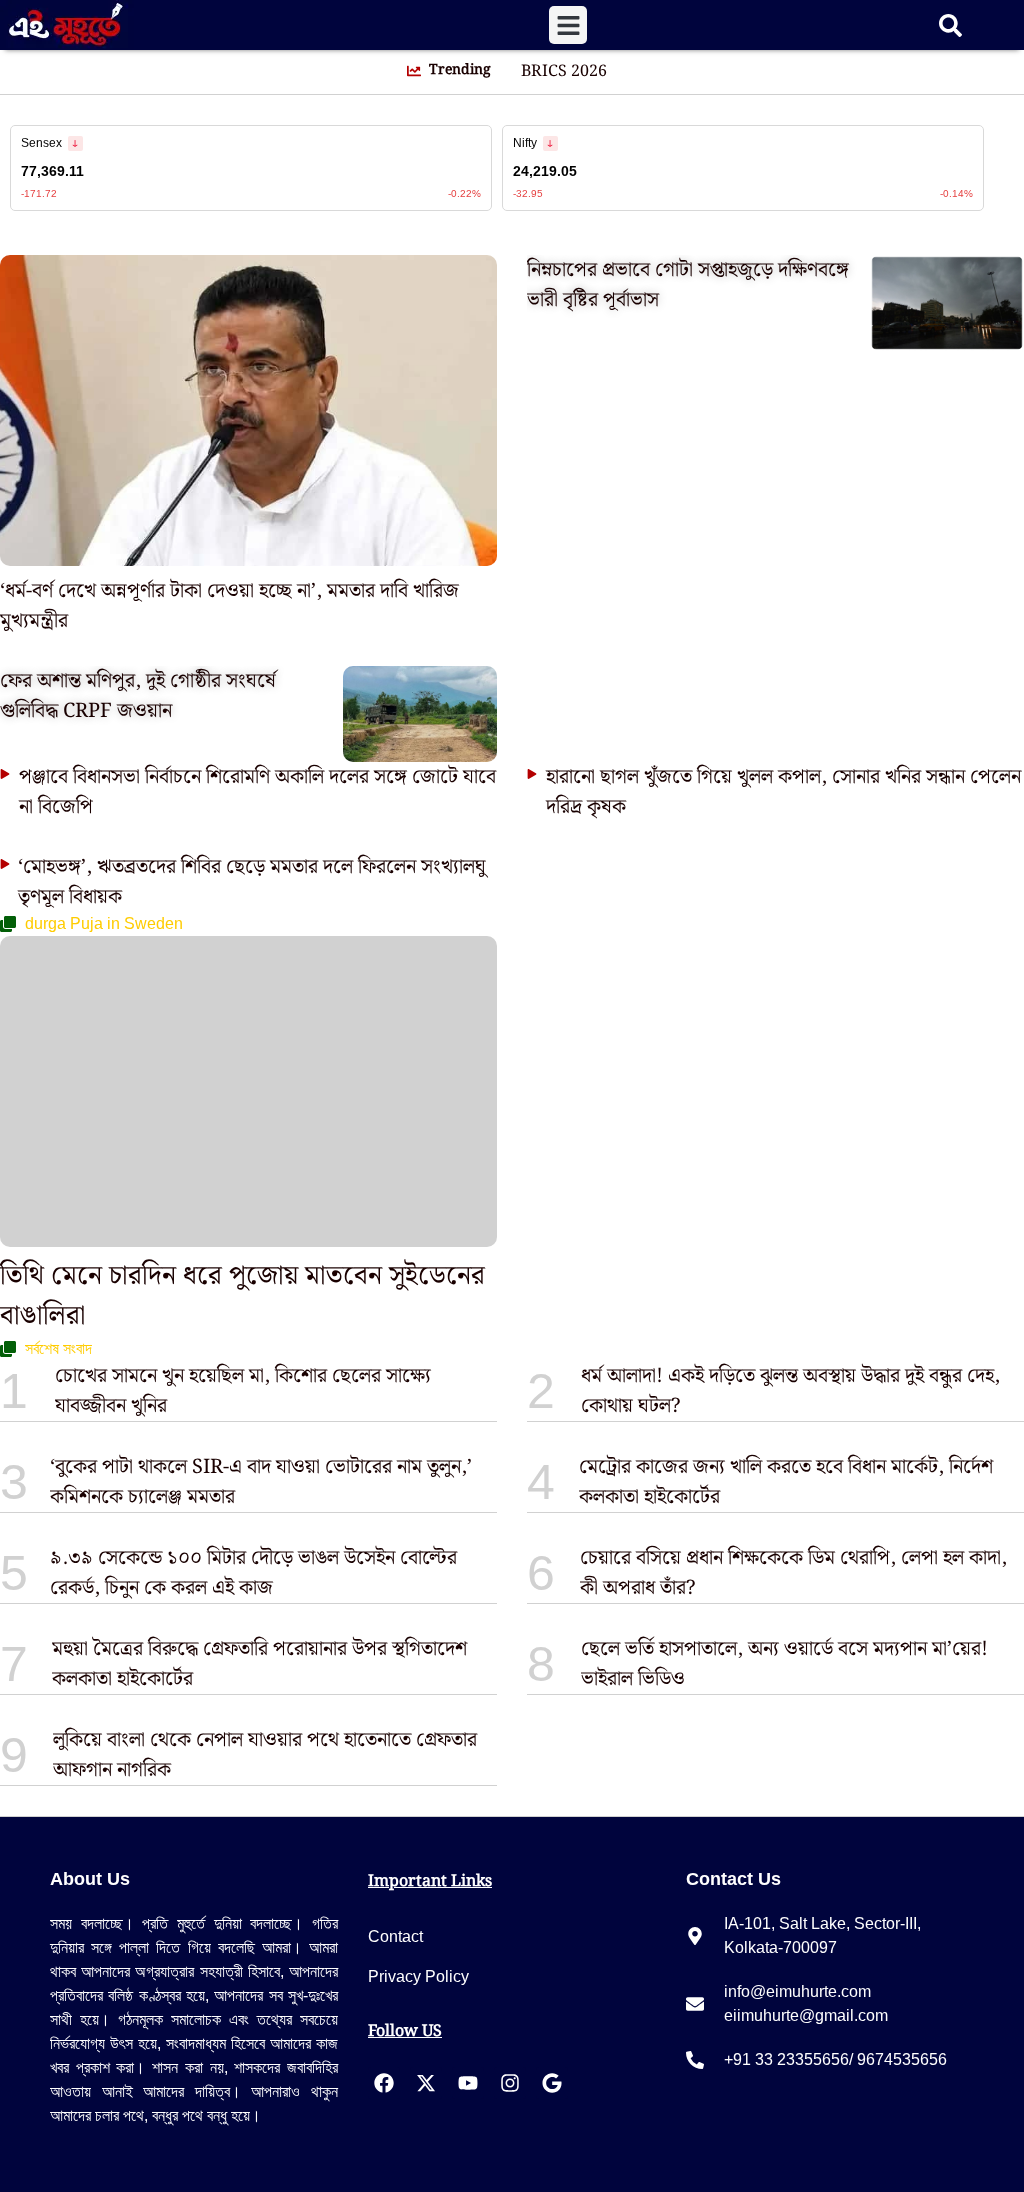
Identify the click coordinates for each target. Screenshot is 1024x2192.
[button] (568, 25)
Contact (395, 1936)
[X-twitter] (426, 2083)
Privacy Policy (418, 1976)
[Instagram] (510, 2083)
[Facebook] (384, 2083)
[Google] (552, 2083)
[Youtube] (468, 2083)
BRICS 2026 (564, 72)
